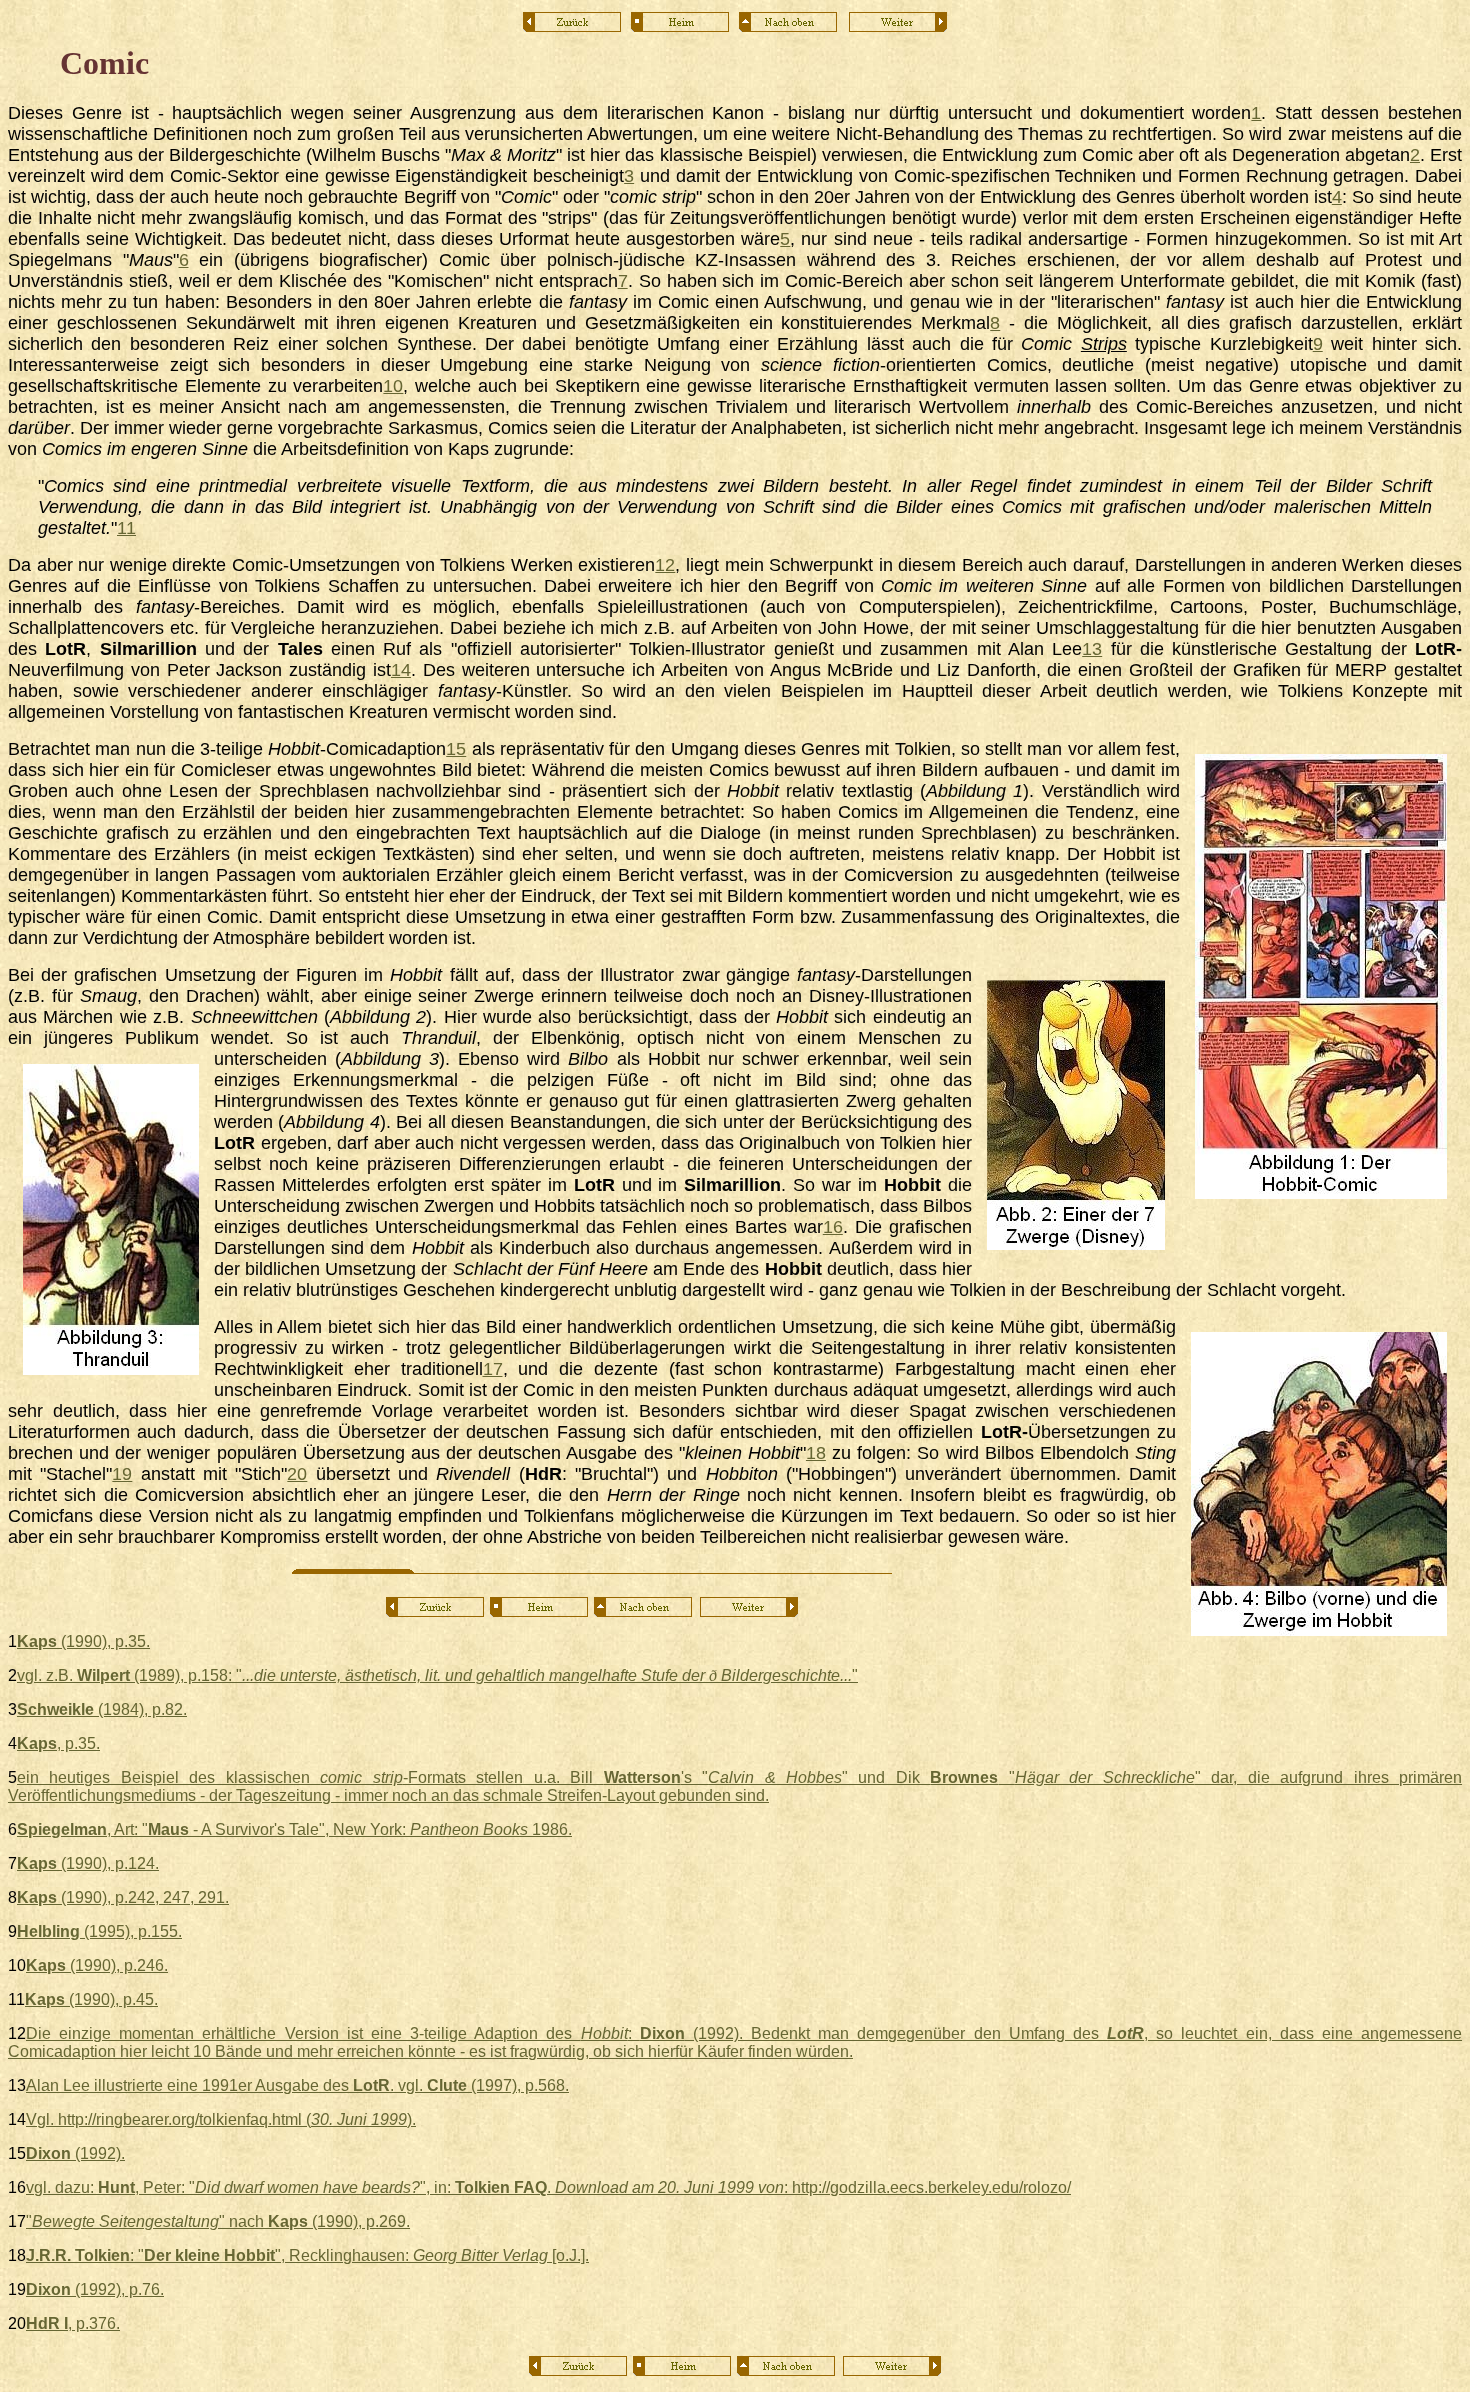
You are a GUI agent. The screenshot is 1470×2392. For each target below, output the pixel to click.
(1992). (75, 2153)
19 (122, 1474)
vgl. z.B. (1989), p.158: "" (437, 1675)
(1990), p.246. (97, 1965)
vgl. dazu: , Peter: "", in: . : (548, 2187)
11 (126, 528)
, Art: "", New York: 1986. (294, 1829)
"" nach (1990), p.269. (218, 2221)
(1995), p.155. (99, 1931)
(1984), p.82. (102, 1709)
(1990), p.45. (91, 1999)
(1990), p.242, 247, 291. (123, 1897)
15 (456, 749)
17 (493, 1369)
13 (1092, 649)
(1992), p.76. (95, 2289)
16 (833, 1227)
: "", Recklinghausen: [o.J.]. (307, 2255)
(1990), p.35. (83, 1641)
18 (816, 1453)
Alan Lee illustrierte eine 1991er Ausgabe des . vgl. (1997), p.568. (297, 2085)
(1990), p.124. (88, 1863)
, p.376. (73, 2323)
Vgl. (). (221, 2119)
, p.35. (58, 1743)
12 (665, 565)
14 (401, 670)
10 (393, 386)
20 (297, 1474)
